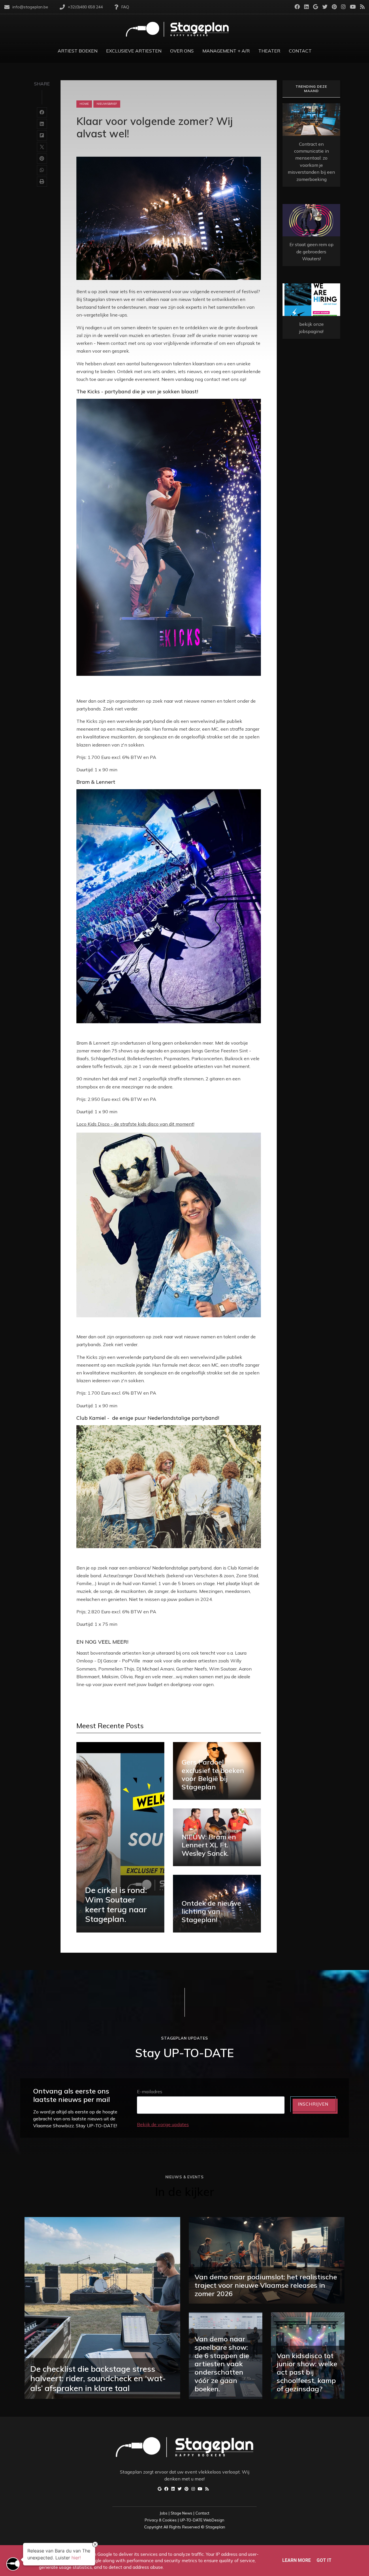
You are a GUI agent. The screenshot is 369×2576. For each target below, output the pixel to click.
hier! (76, 2558)
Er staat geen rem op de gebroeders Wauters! (311, 251)
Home (84, 104)
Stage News (181, 2513)
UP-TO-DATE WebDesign (202, 2520)
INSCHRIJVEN (313, 2104)
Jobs (164, 2513)
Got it (324, 2560)
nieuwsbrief (107, 104)
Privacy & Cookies (161, 2520)
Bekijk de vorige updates (163, 2124)
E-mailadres (150, 2092)
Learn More (296, 2560)
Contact (202, 2513)
